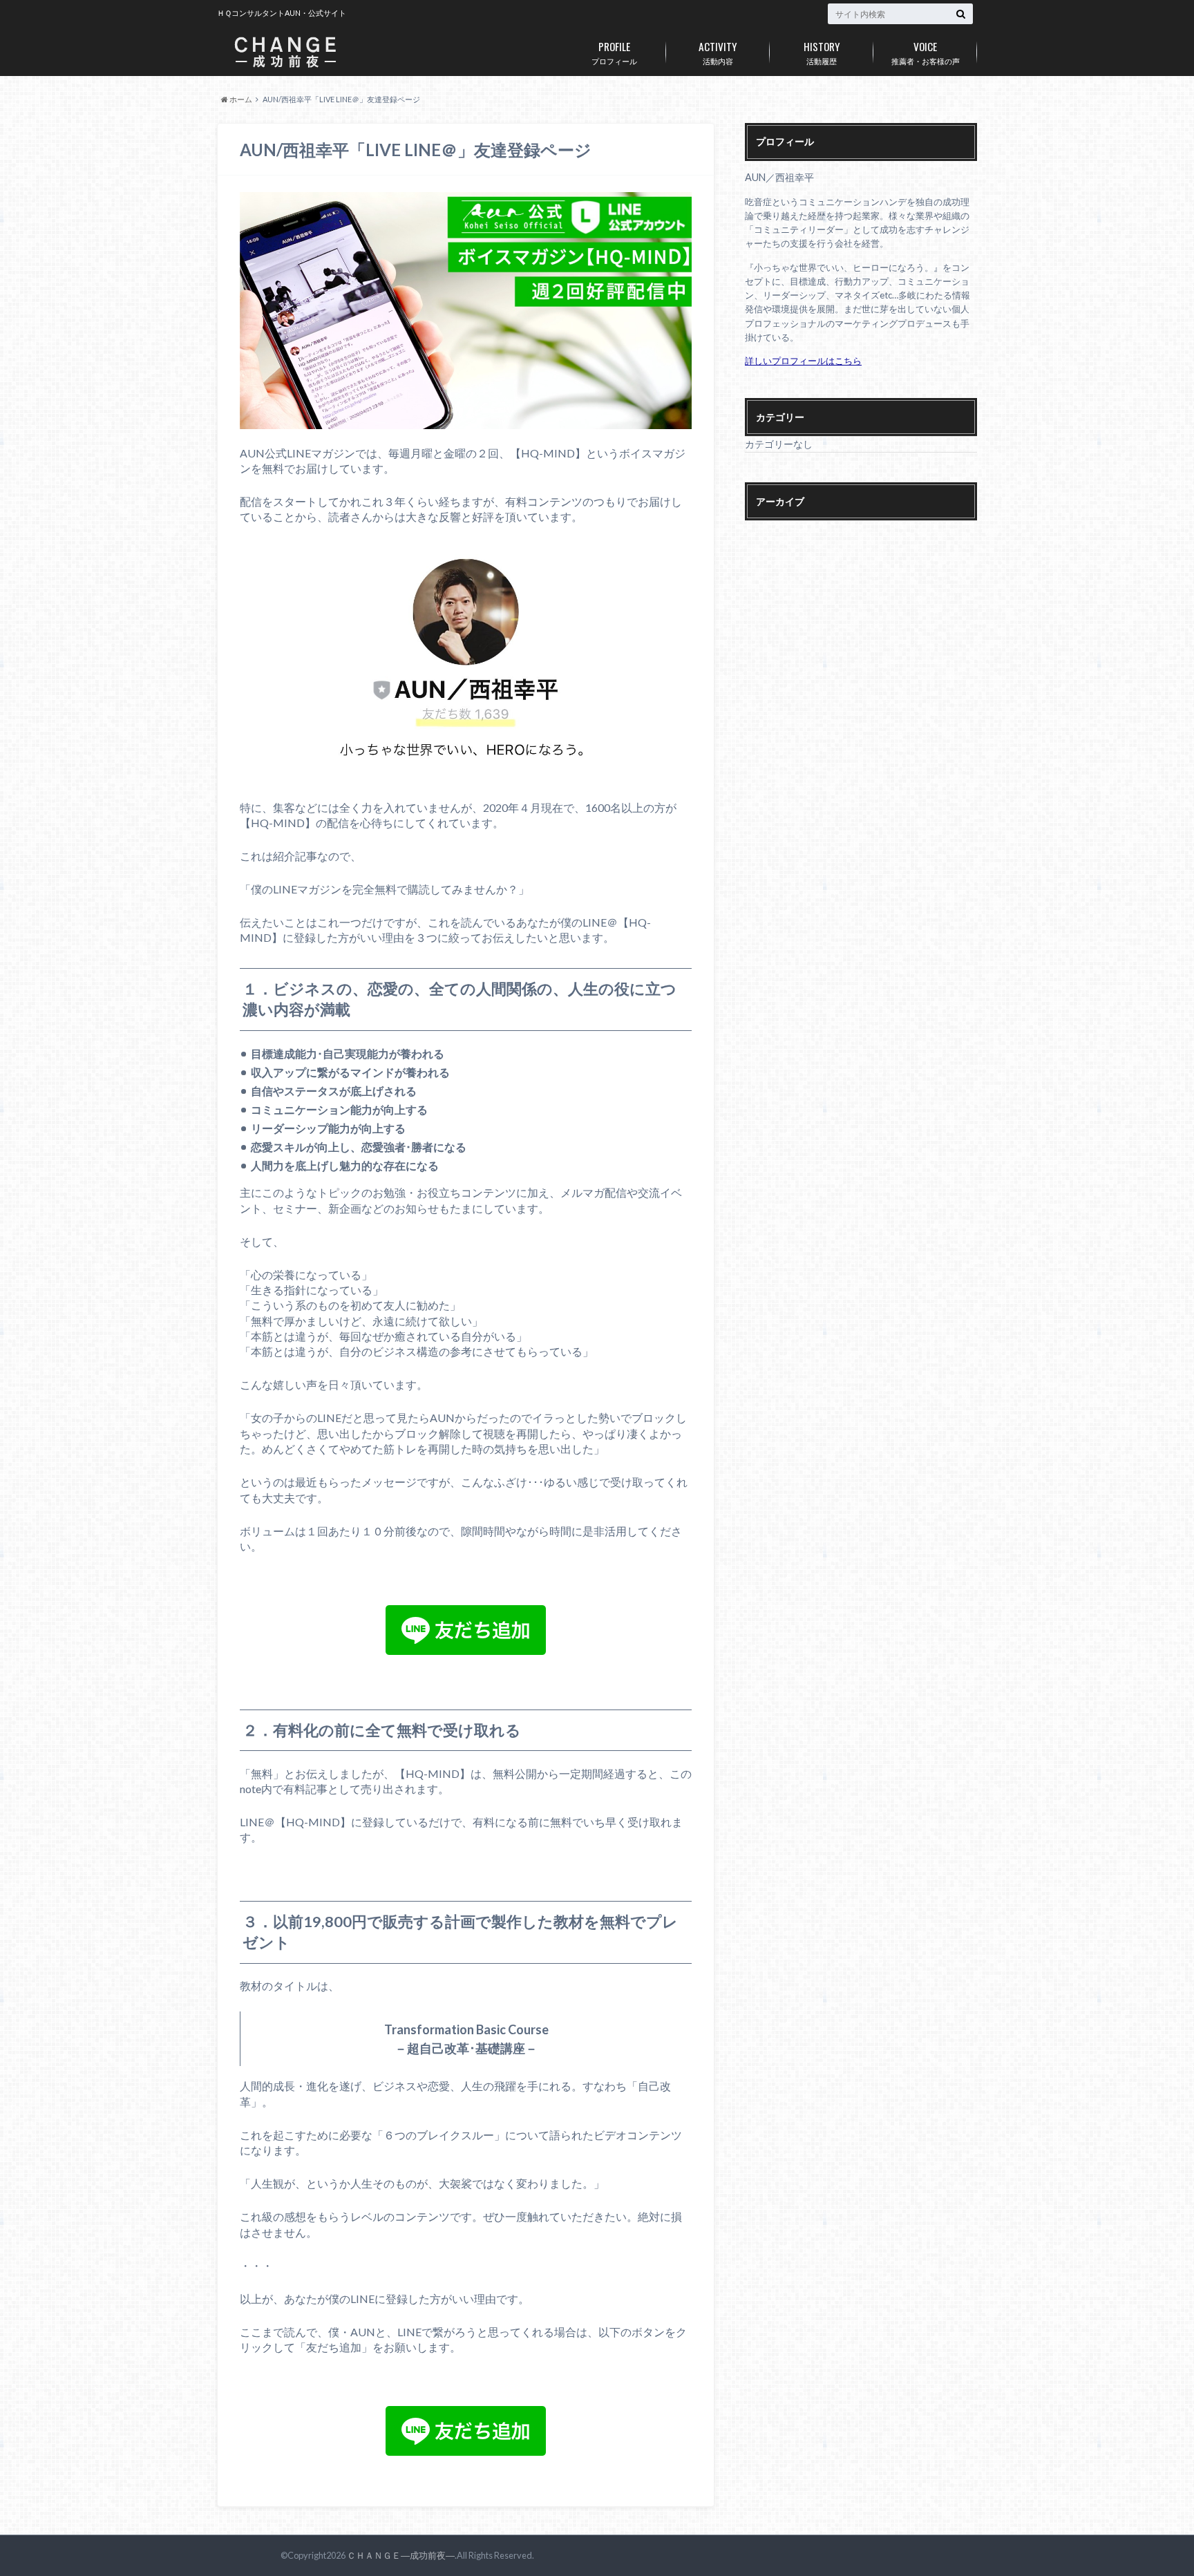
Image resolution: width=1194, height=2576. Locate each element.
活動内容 (718, 52)
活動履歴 (822, 52)
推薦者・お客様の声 (926, 52)
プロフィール (614, 52)
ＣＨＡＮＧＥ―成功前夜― (401, 2555)
